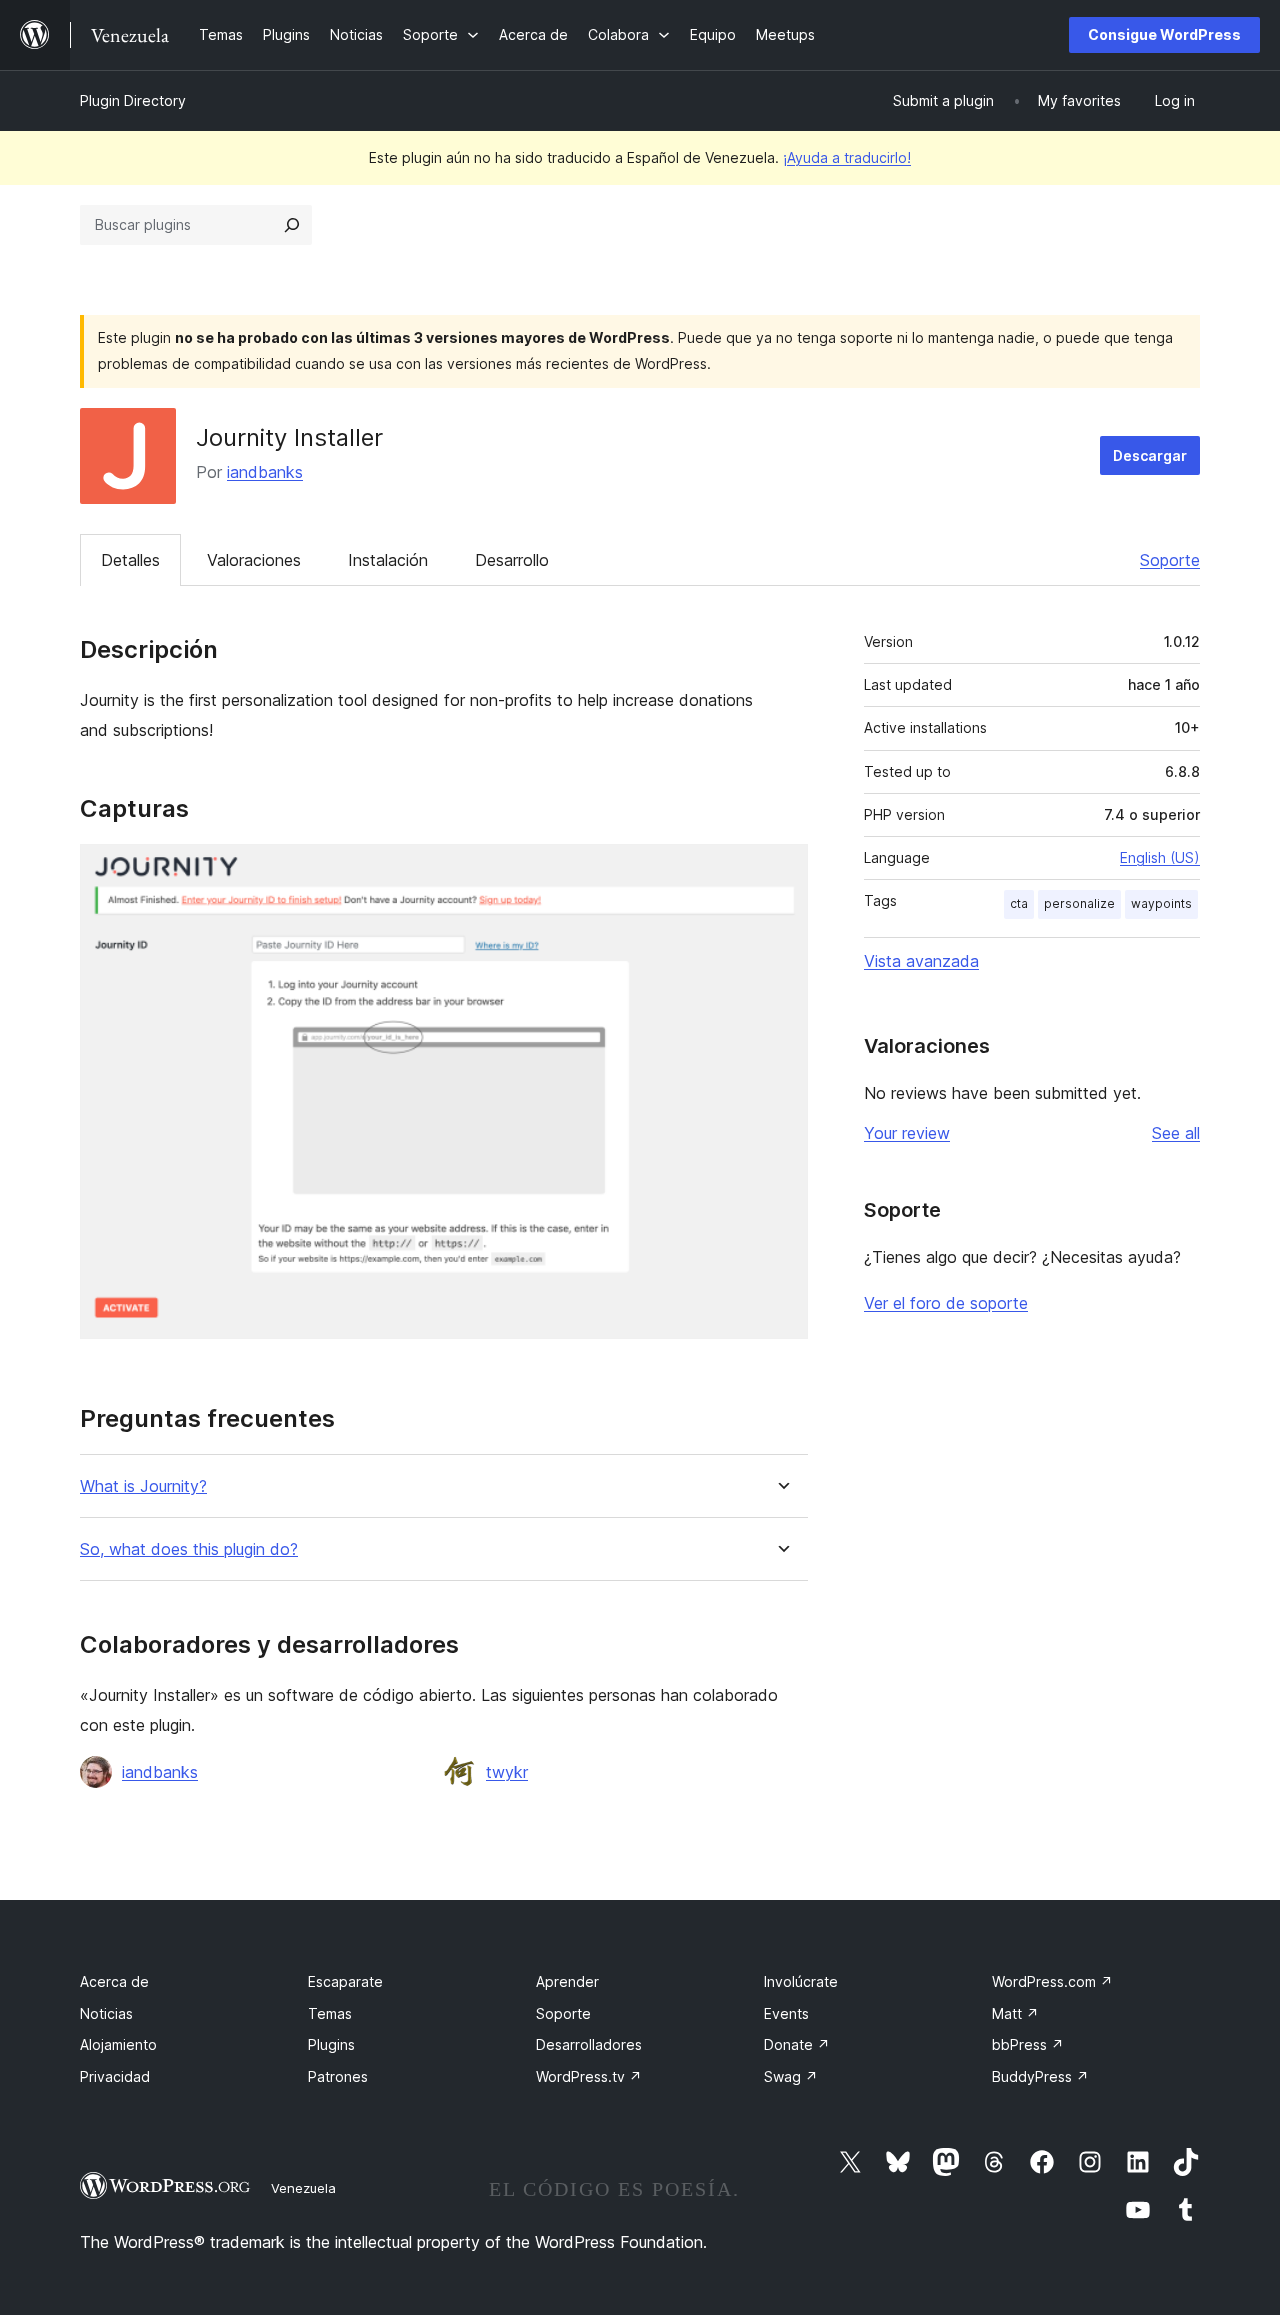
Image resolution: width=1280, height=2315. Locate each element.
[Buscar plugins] (292, 225)
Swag (791, 2076)
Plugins (331, 2044)
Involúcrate (801, 1981)
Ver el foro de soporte (946, 1303)
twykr (507, 1772)
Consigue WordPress (1164, 34)
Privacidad (115, 2076)
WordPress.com (1052, 1981)
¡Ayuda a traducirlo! (847, 157)
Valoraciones (254, 560)
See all (1176, 1133)
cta (1019, 903)
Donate (797, 2044)
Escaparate (345, 1981)
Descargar (1150, 455)
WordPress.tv (589, 2076)
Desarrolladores (589, 2044)
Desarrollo (512, 560)
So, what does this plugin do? (189, 1549)
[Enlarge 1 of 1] (781, 871)
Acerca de (114, 1981)
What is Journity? (143, 1486)
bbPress (1028, 2044)
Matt (1015, 2013)
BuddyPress (1040, 2076)
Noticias (106, 2013)
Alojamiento (118, 2044)
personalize (1079, 903)
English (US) (1160, 857)
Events (786, 2013)
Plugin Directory (133, 100)
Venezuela (303, 2188)
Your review (907, 1133)
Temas (330, 2013)
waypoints (1161, 903)
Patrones (338, 2076)
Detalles (130, 560)
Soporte (1170, 560)
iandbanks (265, 472)
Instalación (388, 560)
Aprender (567, 1981)
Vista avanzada (921, 961)
